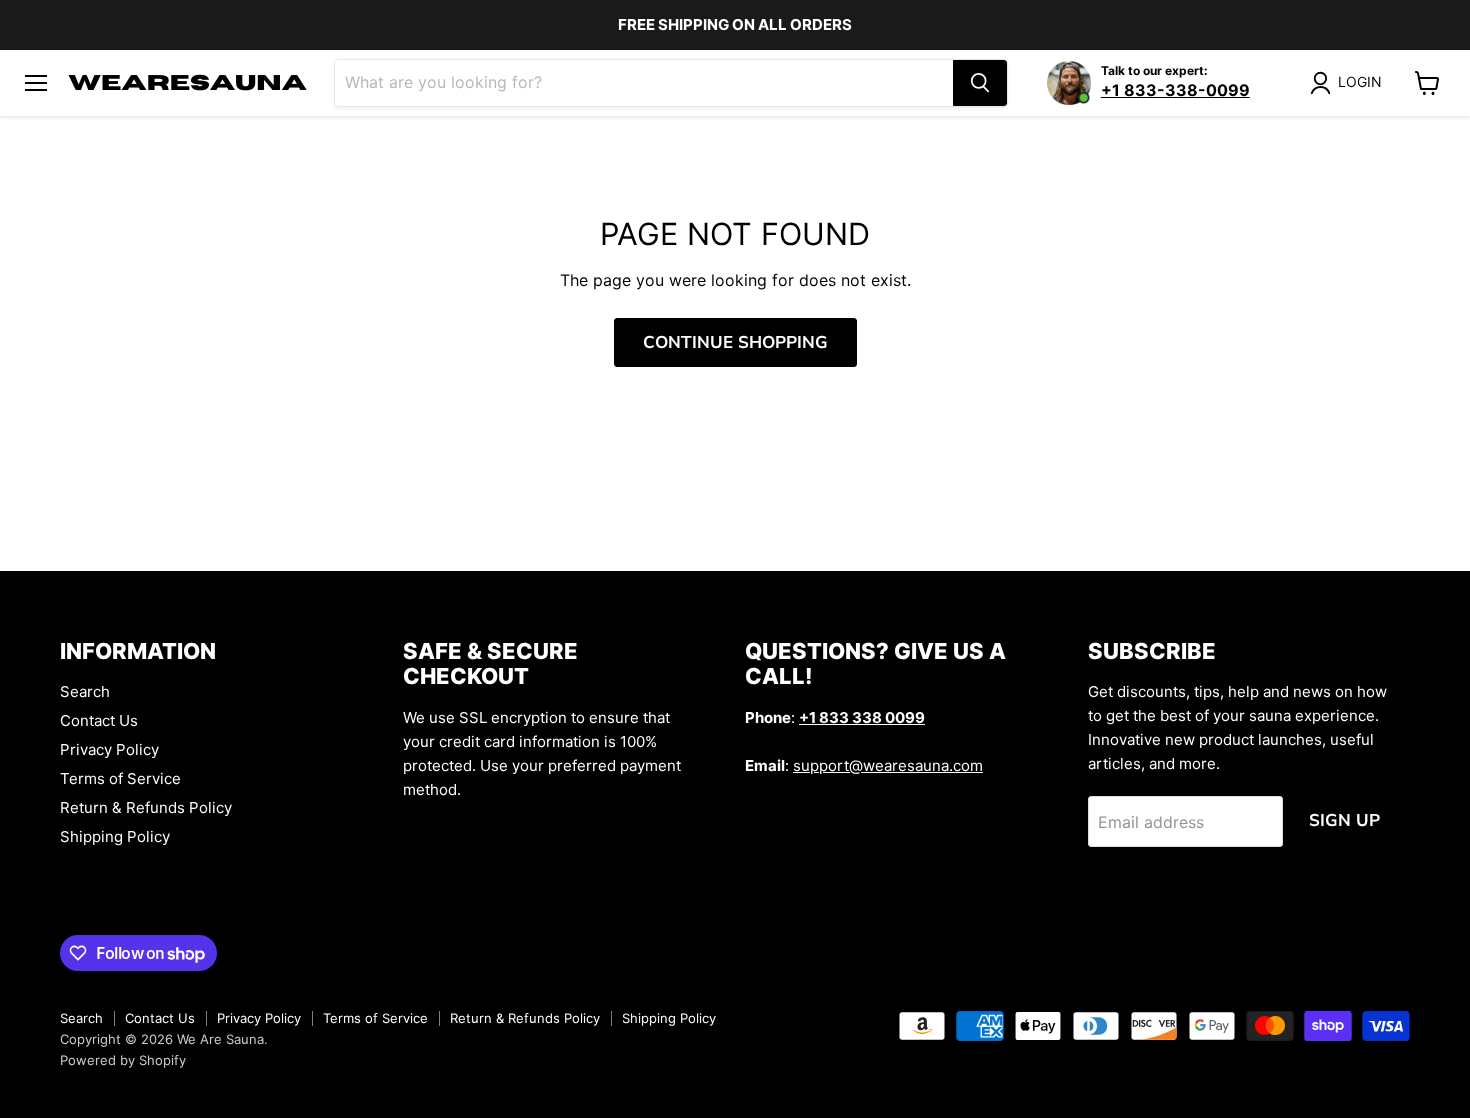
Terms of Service (120, 778)
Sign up (1344, 820)
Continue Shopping (735, 342)
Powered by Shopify (123, 1060)
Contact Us (99, 720)
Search (85, 691)
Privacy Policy (109, 749)
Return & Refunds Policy (146, 807)
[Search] (980, 83)
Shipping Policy (115, 836)
